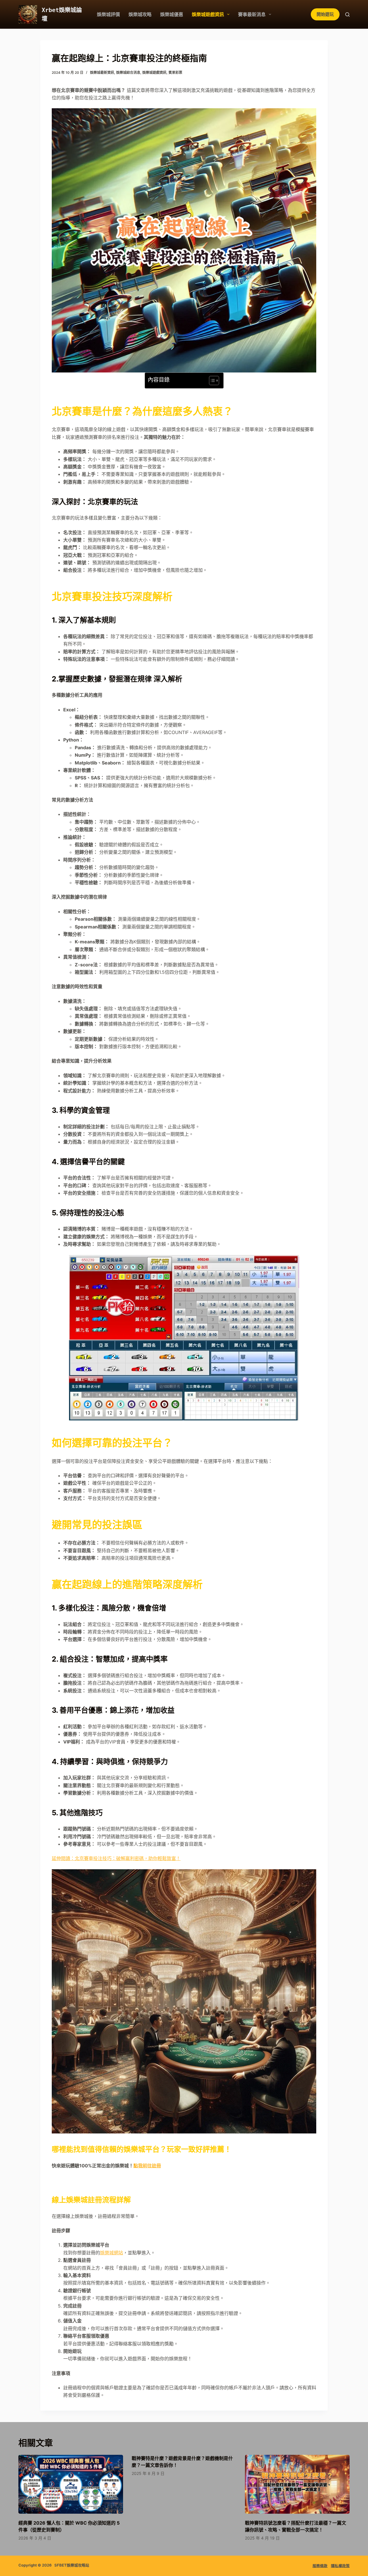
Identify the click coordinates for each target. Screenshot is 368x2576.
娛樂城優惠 (172, 14)
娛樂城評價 (108, 14)
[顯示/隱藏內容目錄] (211, 381)
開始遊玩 (325, 14)
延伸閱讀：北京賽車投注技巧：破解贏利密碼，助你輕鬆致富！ (116, 1858)
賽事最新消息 (252, 14)
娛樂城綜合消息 (128, 73)
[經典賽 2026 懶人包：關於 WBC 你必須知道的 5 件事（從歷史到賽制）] (71, 2484)
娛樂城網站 (112, 2253)
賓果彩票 (175, 73)
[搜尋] (347, 15)
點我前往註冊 (147, 2166)
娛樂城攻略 (140, 14)
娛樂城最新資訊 (102, 73)
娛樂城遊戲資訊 (208, 14)
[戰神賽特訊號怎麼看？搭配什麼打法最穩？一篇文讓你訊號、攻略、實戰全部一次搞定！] (297, 2484)
